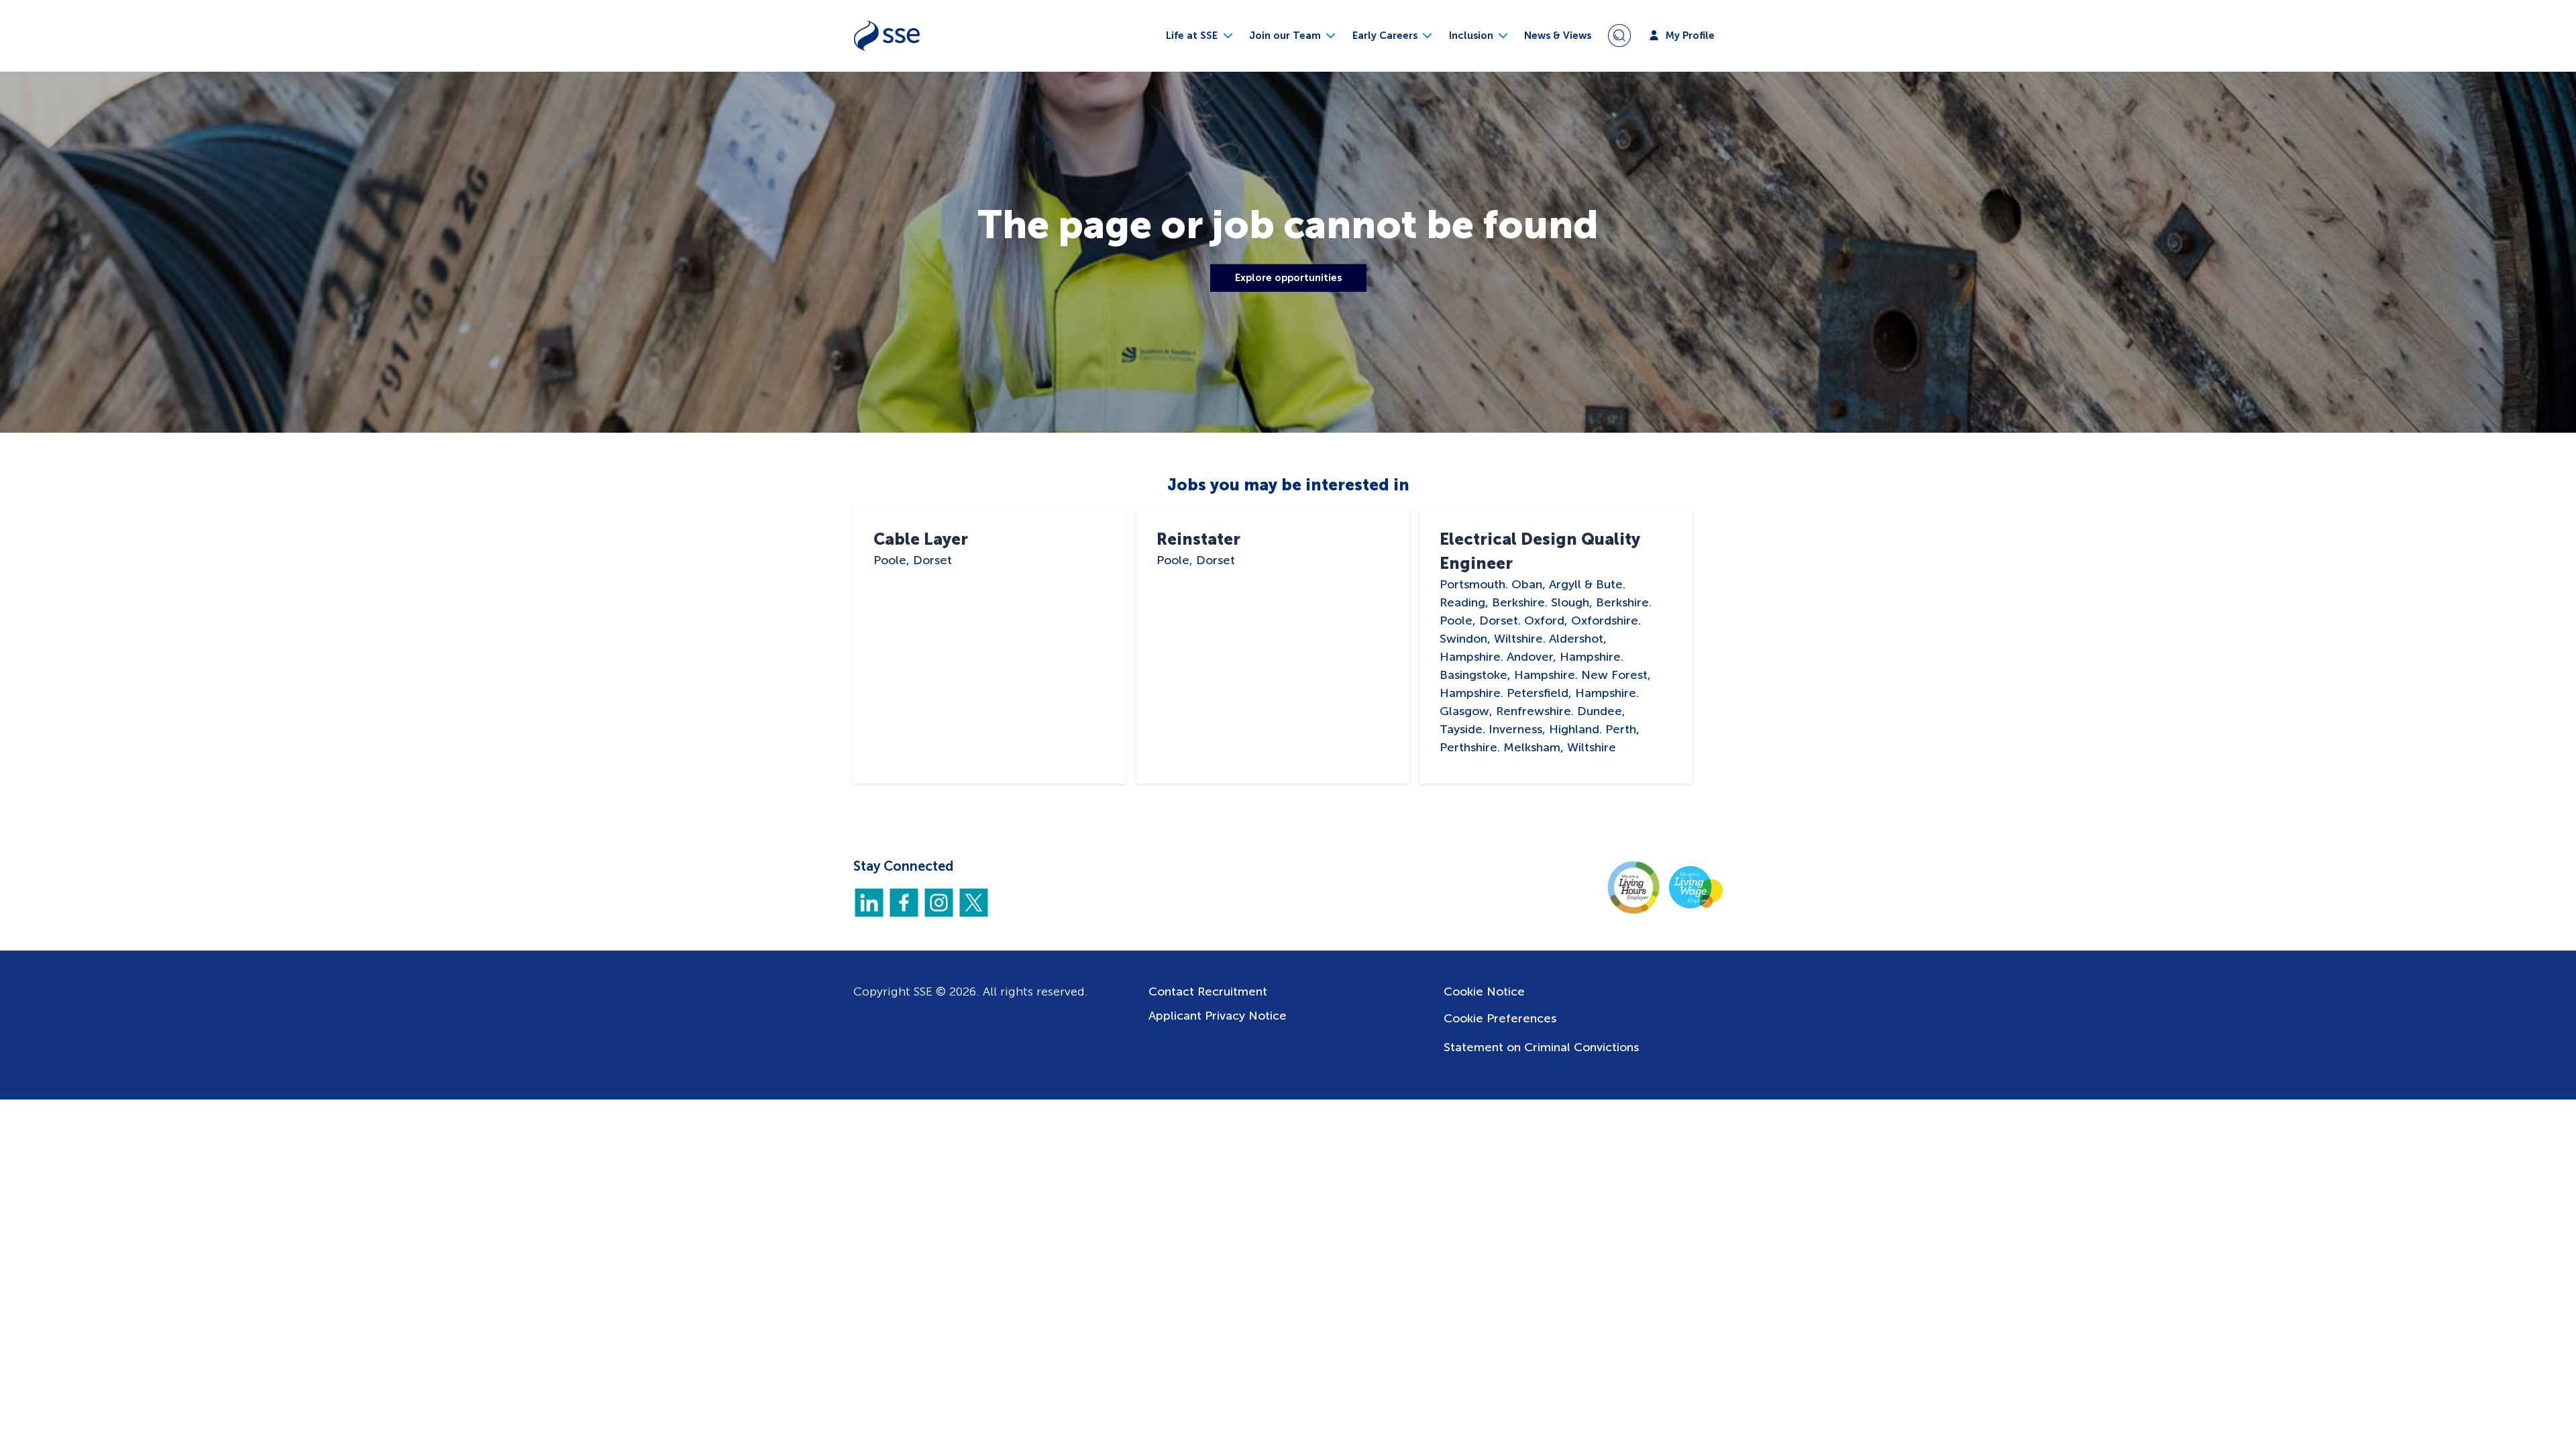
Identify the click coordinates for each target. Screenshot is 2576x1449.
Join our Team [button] (1286, 36)
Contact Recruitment (1208, 991)
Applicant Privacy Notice (1218, 1016)
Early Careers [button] (1386, 36)
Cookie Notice (1484, 991)
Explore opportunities (1288, 278)
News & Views (1558, 36)
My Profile (1689, 36)
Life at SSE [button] (1193, 36)
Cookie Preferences (1500, 1018)
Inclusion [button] (1472, 36)
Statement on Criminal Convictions (1541, 1047)
